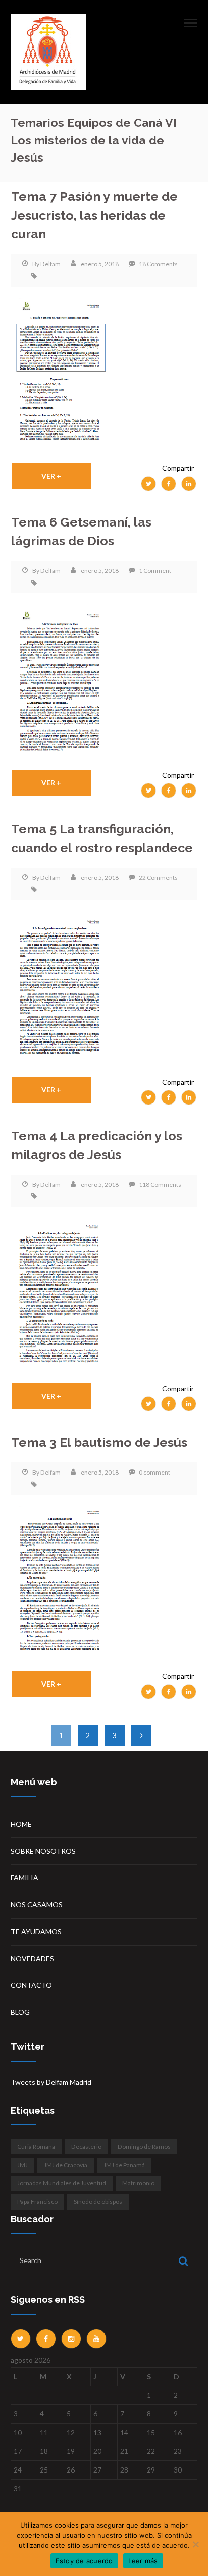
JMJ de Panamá (124, 2165)
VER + (51, 476)
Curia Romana (36, 2147)
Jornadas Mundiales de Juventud (62, 2183)
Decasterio (86, 2147)
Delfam (50, 264)
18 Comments (158, 264)
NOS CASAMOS (37, 1904)
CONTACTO (31, 1985)
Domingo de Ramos (144, 2147)
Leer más (143, 2561)
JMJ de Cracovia (66, 2165)
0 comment (154, 1472)
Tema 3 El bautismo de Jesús (99, 1442)
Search (182, 2261)
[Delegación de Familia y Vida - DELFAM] (48, 51)
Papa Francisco (37, 2202)
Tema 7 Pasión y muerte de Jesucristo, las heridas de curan (94, 216)
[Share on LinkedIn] (189, 484)
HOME (21, 1824)
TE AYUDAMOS (36, 1932)
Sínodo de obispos (98, 2202)
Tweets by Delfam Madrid (51, 2082)
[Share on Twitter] (148, 484)
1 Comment (155, 571)
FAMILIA (24, 1878)
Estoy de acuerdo (84, 2561)
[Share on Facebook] (169, 484)
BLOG (20, 2012)
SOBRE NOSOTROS (43, 1851)
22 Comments (158, 878)
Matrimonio (138, 2183)
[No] (195, 2544)
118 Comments (160, 1185)
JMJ (22, 2165)
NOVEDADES (32, 1958)
